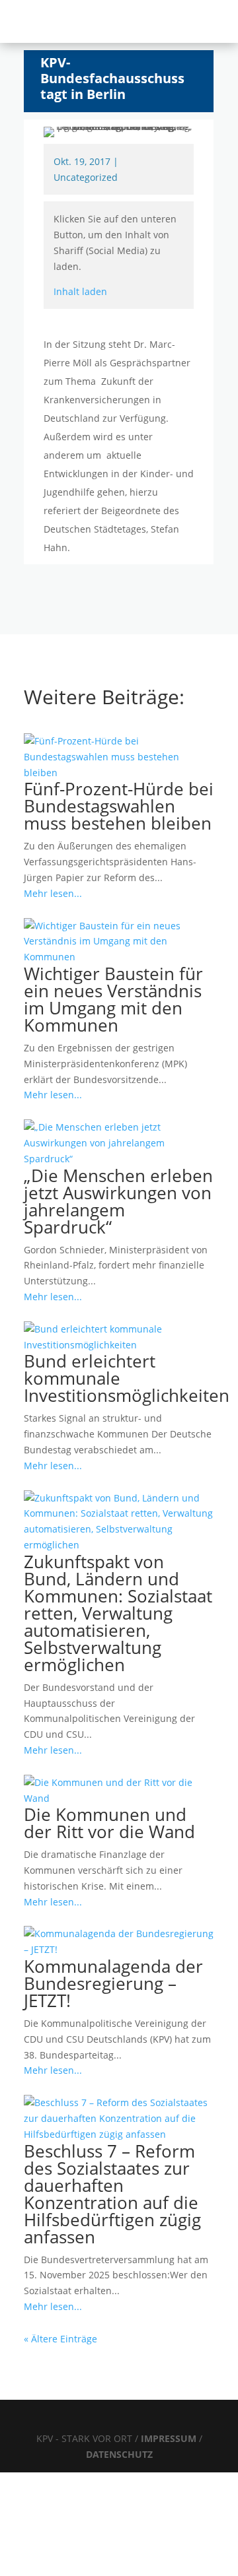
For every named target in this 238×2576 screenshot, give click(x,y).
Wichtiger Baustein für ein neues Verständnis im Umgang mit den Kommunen (113, 999)
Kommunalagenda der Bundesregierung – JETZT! (113, 1983)
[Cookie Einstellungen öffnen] (99, 2568)
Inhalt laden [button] (80, 291)
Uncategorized (86, 177)
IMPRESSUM (170, 2438)
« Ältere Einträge (60, 2339)
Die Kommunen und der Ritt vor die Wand (109, 1823)
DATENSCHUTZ (119, 2454)
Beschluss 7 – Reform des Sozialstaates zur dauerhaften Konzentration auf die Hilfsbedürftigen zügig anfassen (112, 2194)
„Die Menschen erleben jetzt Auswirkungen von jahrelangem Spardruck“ (118, 1201)
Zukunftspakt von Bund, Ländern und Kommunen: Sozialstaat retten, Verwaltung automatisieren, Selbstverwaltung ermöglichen (118, 1613)
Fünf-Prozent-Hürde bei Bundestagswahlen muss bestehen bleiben (119, 806)
